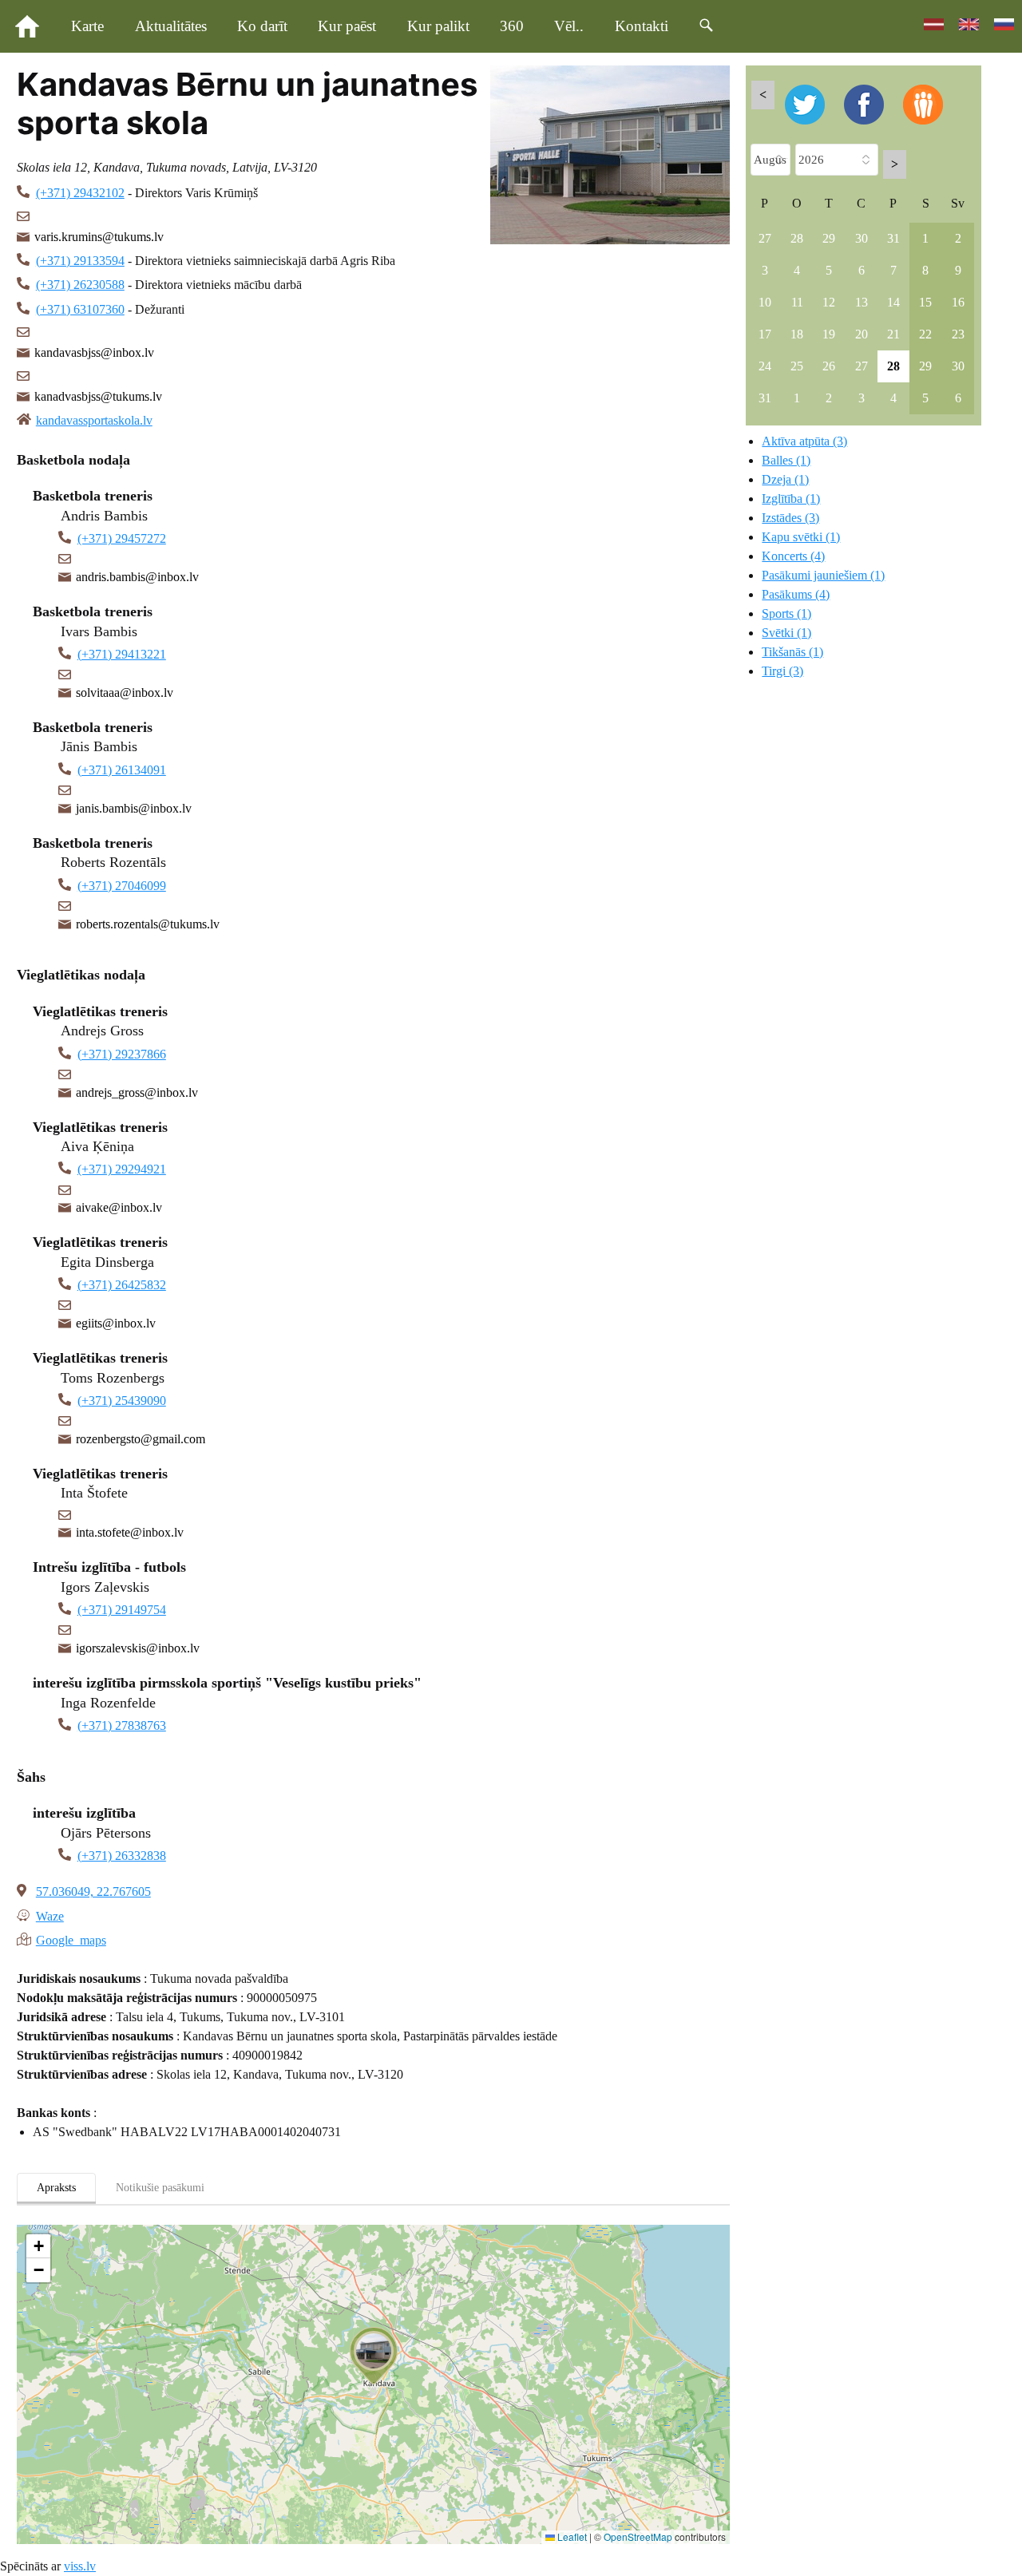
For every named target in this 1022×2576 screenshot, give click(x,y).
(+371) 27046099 (122, 886)
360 (512, 26)
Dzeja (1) (785, 479)
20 (862, 334)
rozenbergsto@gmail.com (141, 1439)
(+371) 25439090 (122, 1401)
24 (765, 366)
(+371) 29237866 (122, 1054)
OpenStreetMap (638, 2536)
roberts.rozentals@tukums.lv (148, 924)
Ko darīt (262, 26)
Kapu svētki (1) (801, 537)
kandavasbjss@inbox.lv (94, 352)
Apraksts (56, 2188)
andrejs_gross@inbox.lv (137, 1092)
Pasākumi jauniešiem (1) (823, 575)
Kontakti (642, 26)
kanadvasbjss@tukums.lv (98, 396)
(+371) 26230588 (80, 285)
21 (893, 334)
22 (925, 334)
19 (829, 334)
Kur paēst (347, 26)
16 (958, 302)
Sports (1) (786, 613)
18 (797, 334)
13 (862, 302)
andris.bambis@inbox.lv (137, 577)
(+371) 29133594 (80, 261)
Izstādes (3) (790, 518)
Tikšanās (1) (792, 652)
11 (797, 302)
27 (765, 238)
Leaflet (571, 2536)
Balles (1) (786, 460)
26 (829, 366)
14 (893, 302)
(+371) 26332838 (122, 1856)
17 (765, 334)
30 (862, 238)
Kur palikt (438, 26)
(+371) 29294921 (122, 1169)
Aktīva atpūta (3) (804, 441)
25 (797, 366)
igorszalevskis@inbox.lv (138, 1648)
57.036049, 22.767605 (93, 1891)
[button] (374, 2356)
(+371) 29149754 (122, 1610)
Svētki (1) (786, 633)
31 (893, 238)
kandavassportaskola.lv (94, 420)
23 (958, 334)
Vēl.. (569, 26)
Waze (50, 1915)
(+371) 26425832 (122, 1285)
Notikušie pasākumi (160, 2188)
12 (829, 302)
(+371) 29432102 (80, 193)
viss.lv (80, 2566)
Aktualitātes (171, 26)
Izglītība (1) (791, 499)
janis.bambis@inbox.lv (134, 808)
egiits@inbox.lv (116, 1323)
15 (925, 302)
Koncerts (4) (793, 556)
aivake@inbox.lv (119, 1207)
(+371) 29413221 (122, 654)
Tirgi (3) (782, 671)
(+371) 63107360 (80, 309)
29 (829, 238)
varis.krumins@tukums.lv (99, 237)
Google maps (71, 1939)
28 (797, 238)
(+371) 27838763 (122, 1725)
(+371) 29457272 (122, 538)
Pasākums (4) (796, 594)
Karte (87, 26)
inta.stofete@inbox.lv (130, 1532)
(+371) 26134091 (122, 770)
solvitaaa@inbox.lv (125, 692)
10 (765, 302)
